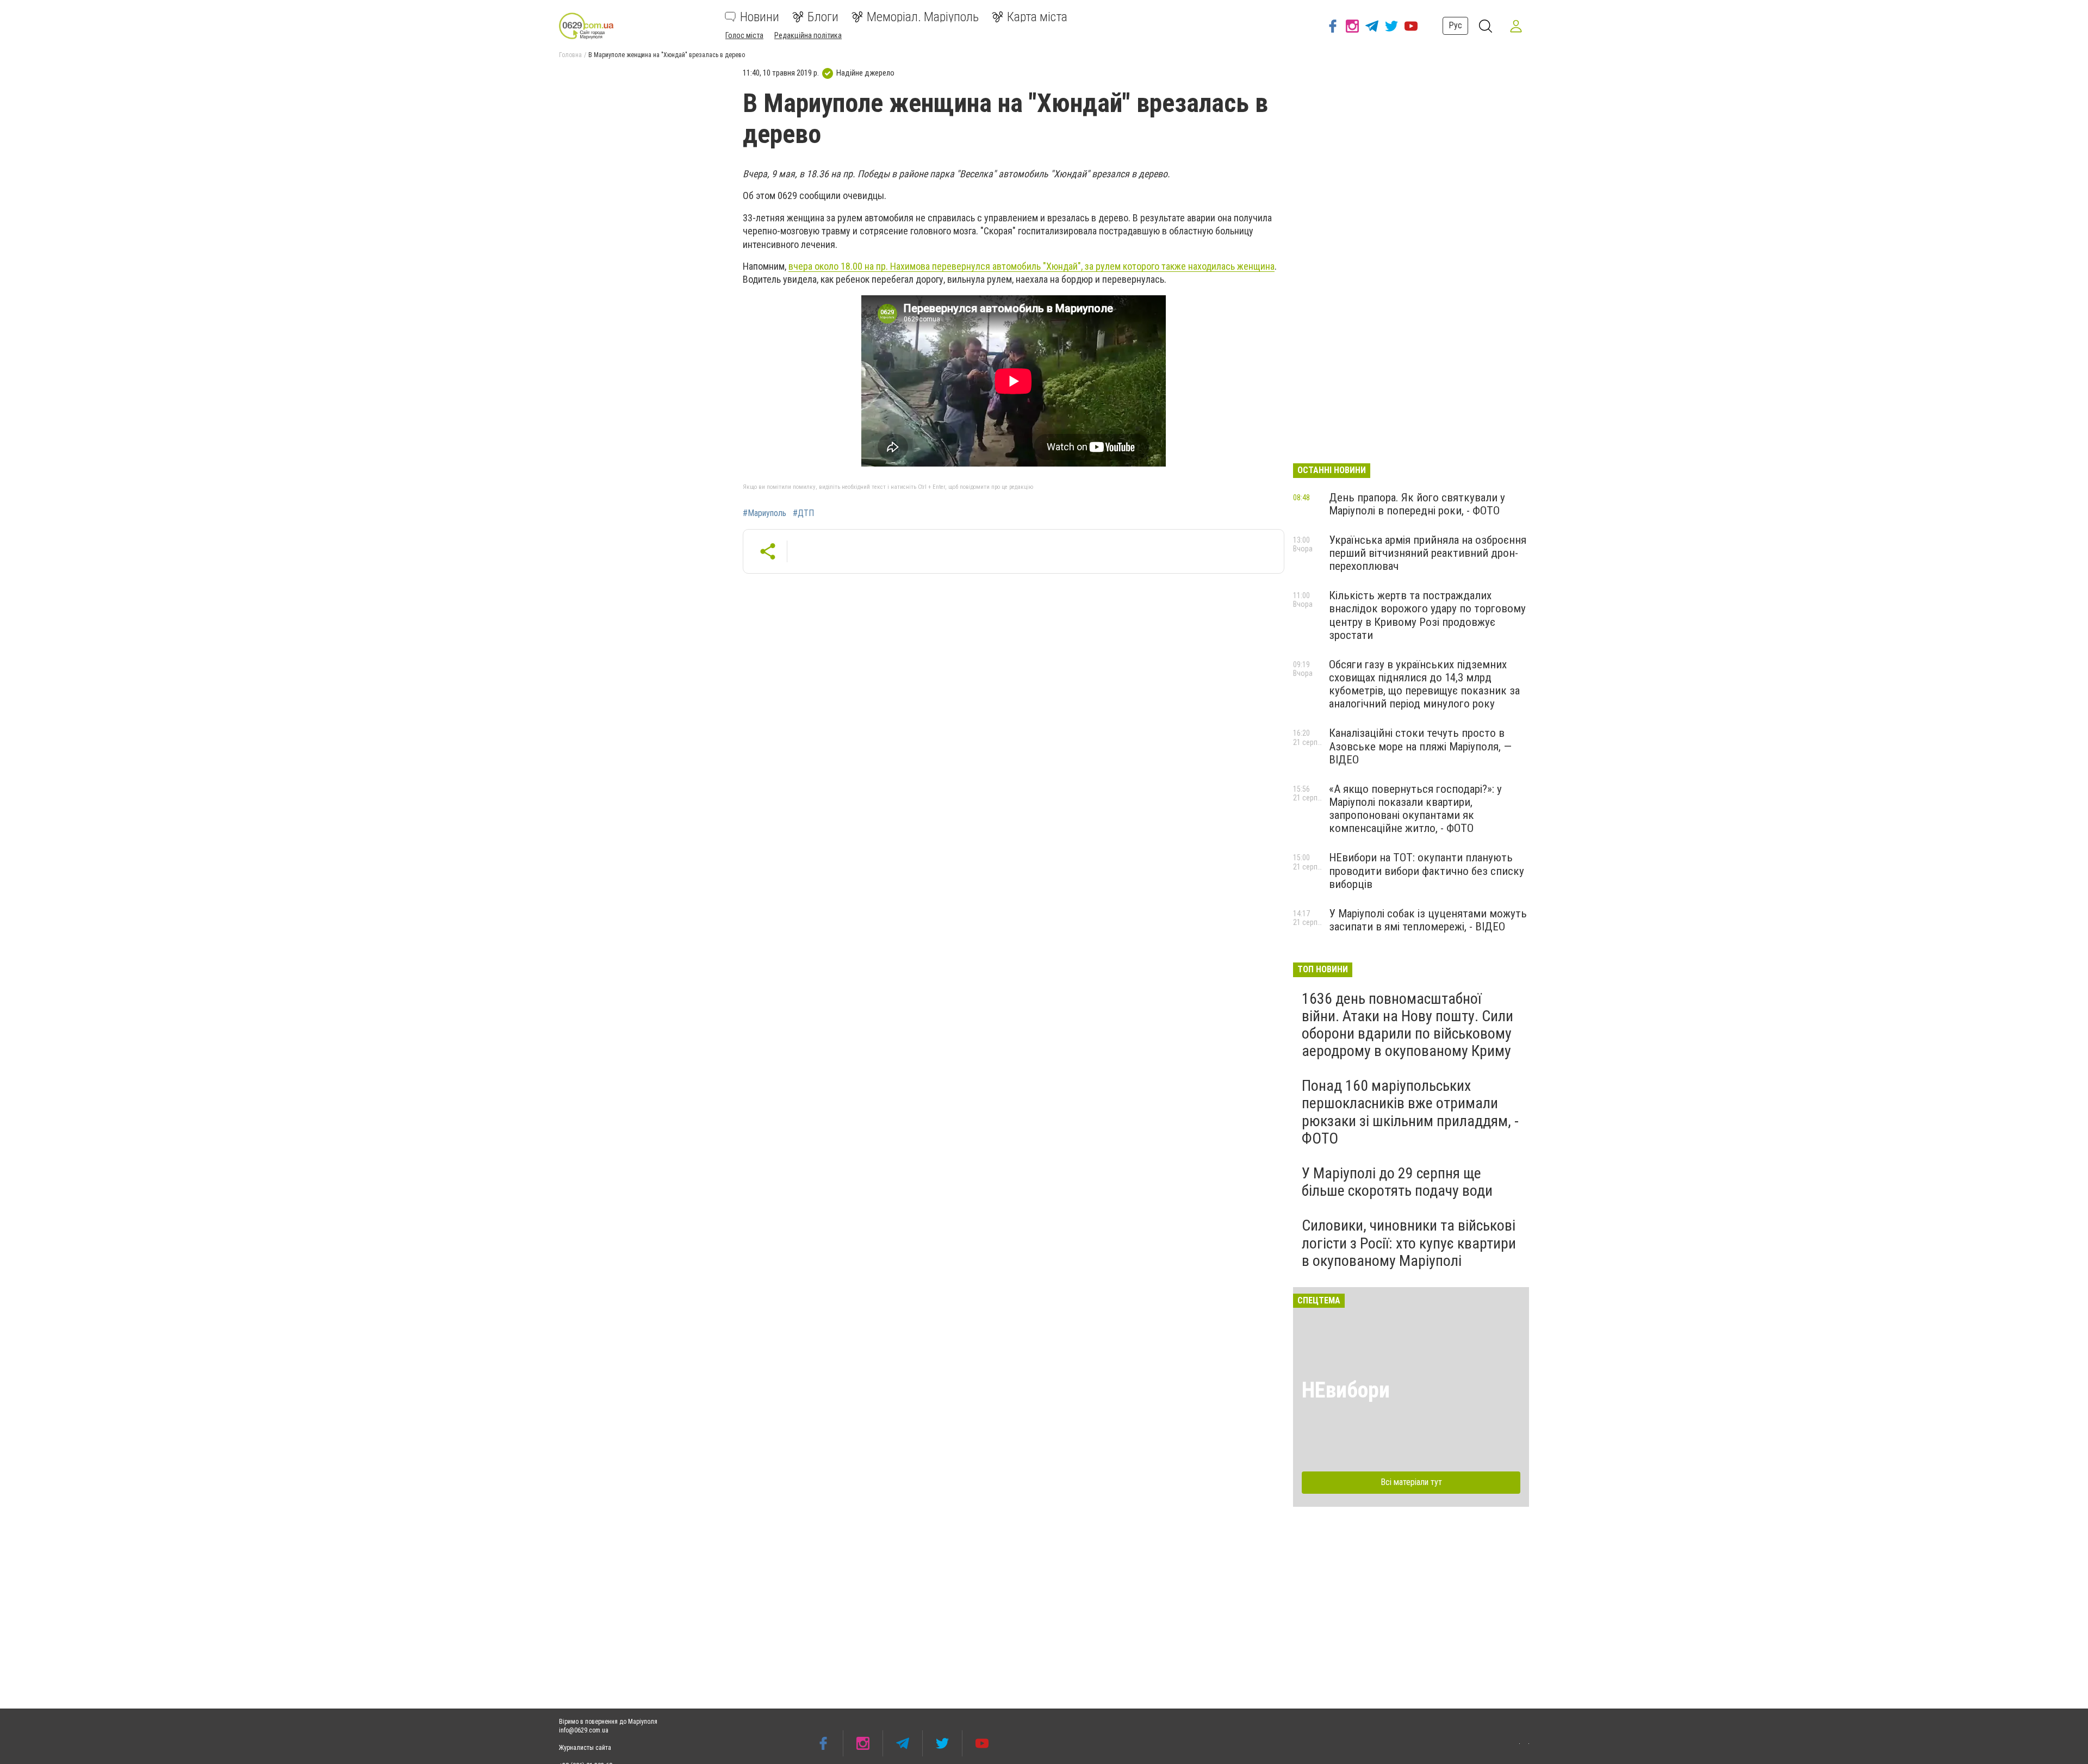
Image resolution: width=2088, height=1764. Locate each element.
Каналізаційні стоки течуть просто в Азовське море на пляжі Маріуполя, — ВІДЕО (1420, 746)
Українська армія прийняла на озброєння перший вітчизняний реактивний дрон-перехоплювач (1428, 553)
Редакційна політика (808, 35)
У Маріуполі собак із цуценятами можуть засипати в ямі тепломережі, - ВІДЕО (1428, 920)
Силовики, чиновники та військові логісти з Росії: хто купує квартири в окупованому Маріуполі (1409, 1243)
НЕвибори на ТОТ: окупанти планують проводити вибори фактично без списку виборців (1427, 871)
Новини (760, 17)
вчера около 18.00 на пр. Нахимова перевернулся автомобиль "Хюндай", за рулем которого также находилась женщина (1031, 266)
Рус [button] (1455, 25)
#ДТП (803, 513)
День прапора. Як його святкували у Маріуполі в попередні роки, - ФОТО (1417, 504)
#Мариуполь (765, 513)
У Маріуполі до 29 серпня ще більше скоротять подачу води (1397, 1182)
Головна (570, 55)
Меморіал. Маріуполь (923, 17)
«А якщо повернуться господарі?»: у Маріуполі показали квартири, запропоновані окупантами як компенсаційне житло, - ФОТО (1415, 809)
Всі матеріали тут (1411, 1482)
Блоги (823, 17)
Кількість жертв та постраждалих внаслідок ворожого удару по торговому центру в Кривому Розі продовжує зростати (1427, 615)
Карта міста (1037, 17)
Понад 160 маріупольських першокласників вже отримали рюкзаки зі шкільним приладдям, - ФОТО (1410, 1112)
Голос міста (744, 35)
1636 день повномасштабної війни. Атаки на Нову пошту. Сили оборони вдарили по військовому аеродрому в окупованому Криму (1407, 1025)
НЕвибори (1346, 1390)
